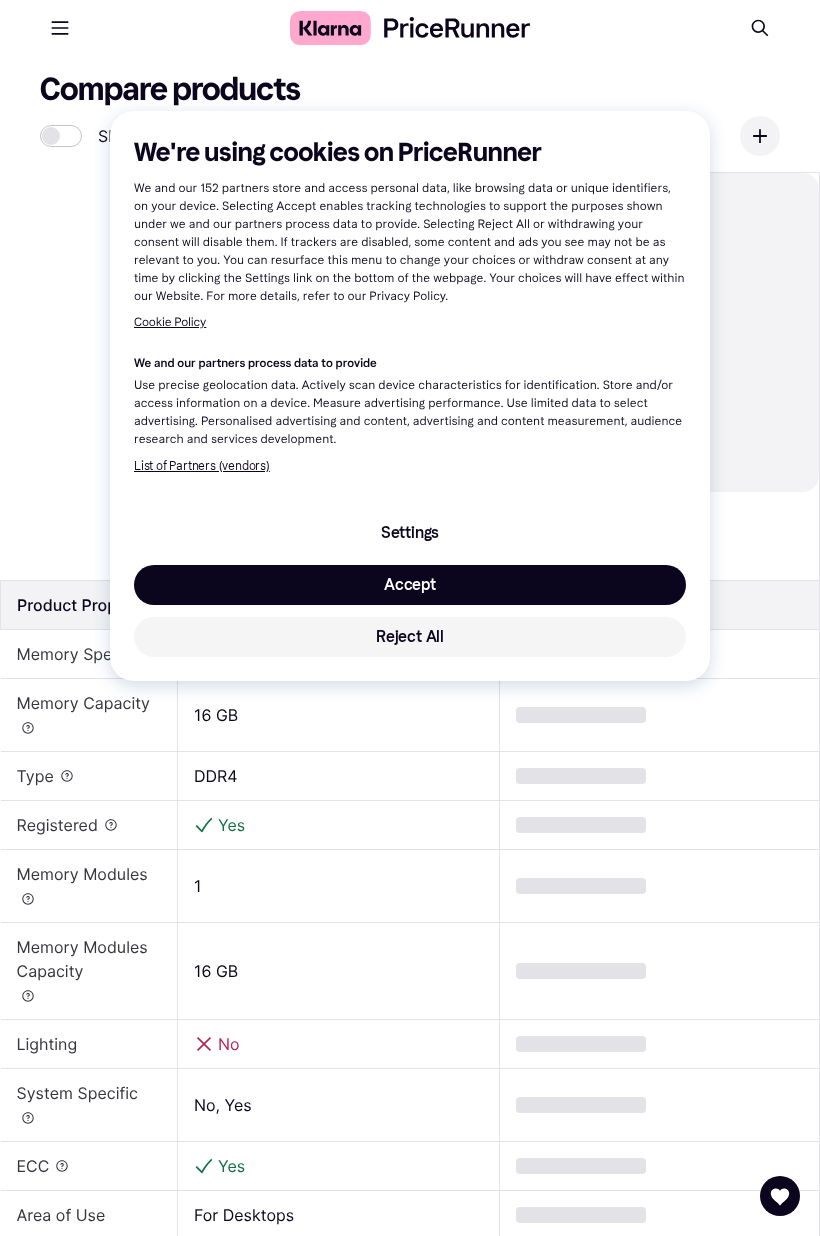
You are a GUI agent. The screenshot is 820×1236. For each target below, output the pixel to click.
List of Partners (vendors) (202, 466)
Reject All (410, 636)
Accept (410, 584)
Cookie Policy (170, 323)
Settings (410, 532)
